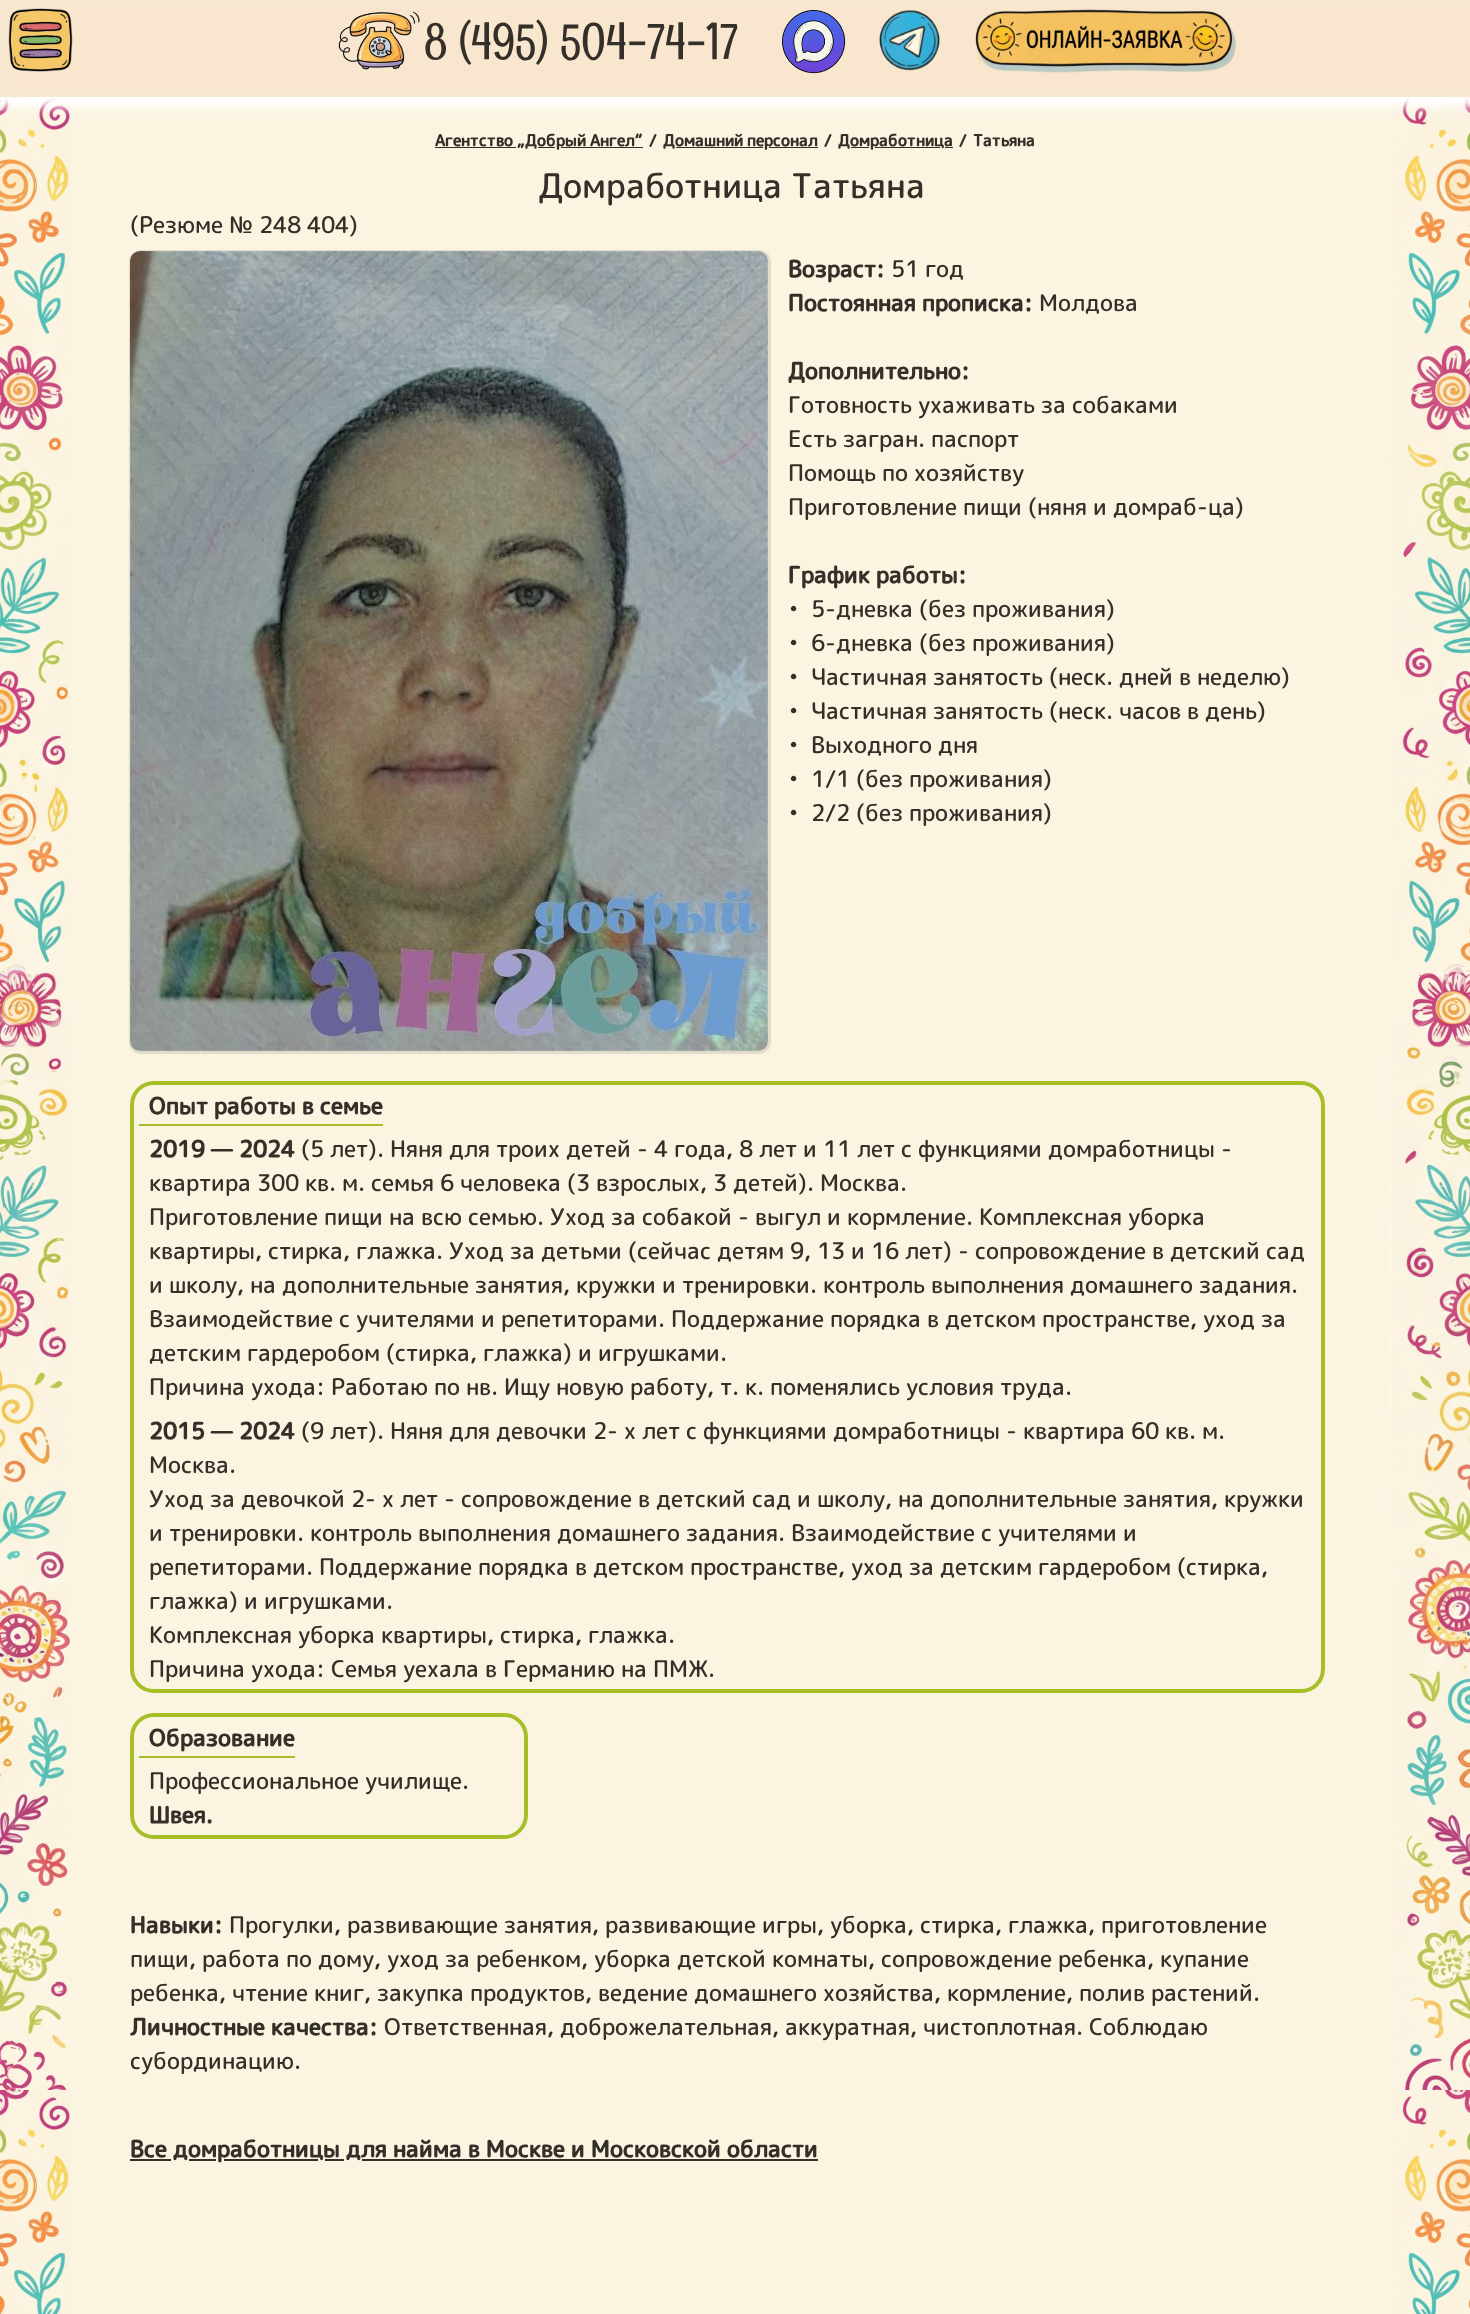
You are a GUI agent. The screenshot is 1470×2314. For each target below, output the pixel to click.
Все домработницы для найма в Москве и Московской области (474, 2148)
